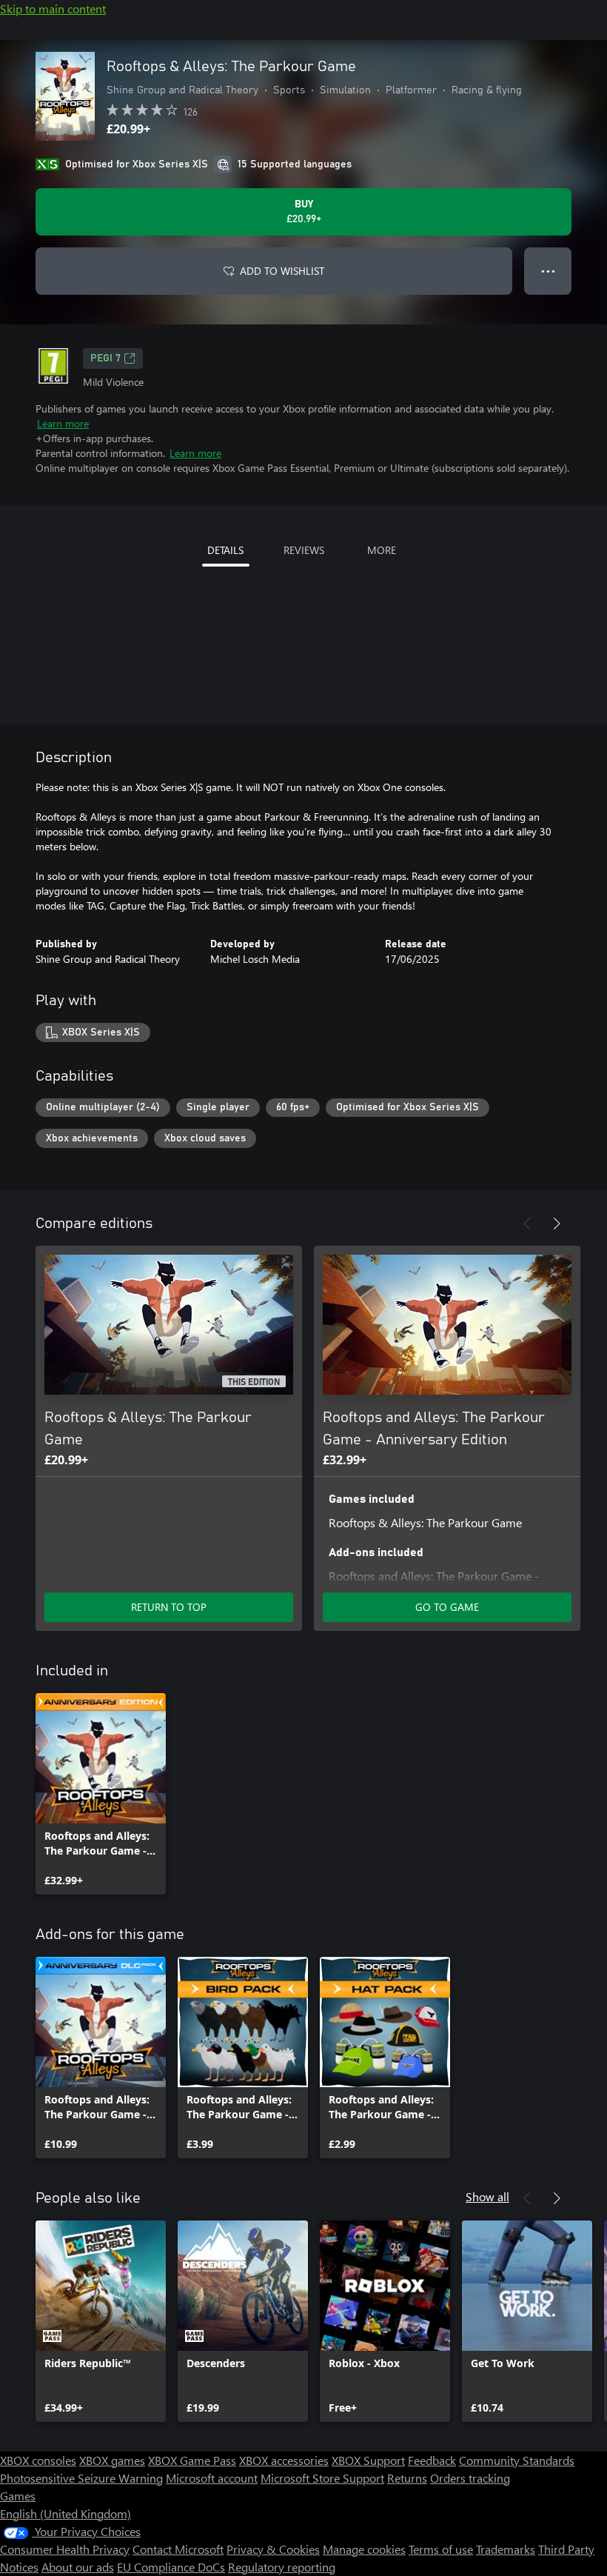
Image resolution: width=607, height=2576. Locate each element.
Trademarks (506, 2549)
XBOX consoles (38, 2460)
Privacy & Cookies (273, 2549)
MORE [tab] (382, 550)
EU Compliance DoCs (171, 2567)
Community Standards (517, 2460)
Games (18, 2496)
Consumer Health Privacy (65, 2549)
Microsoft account (212, 2478)
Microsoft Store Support (322, 2478)
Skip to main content (53, 9)
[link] (101, 1794)
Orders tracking (470, 2478)
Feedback (432, 2460)
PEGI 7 (105, 358)
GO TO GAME (447, 1607)
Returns (407, 2478)
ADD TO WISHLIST (282, 271)
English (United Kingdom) (66, 2513)
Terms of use (441, 2549)
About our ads (78, 2567)
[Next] (557, 1224)
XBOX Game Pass (192, 2460)
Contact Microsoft (178, 2549)
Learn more (63, 423)
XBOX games (112, 2460)
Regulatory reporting (282, 2567)
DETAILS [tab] (225, 550)
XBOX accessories (284, 2460)
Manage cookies (364, 2549)
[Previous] (527, 1224)
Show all (487, 2196)
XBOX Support (368, 2460)
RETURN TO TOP (169, 1607)
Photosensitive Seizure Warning (81, 2478)
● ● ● (548, 271)
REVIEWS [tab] (304, 550)
